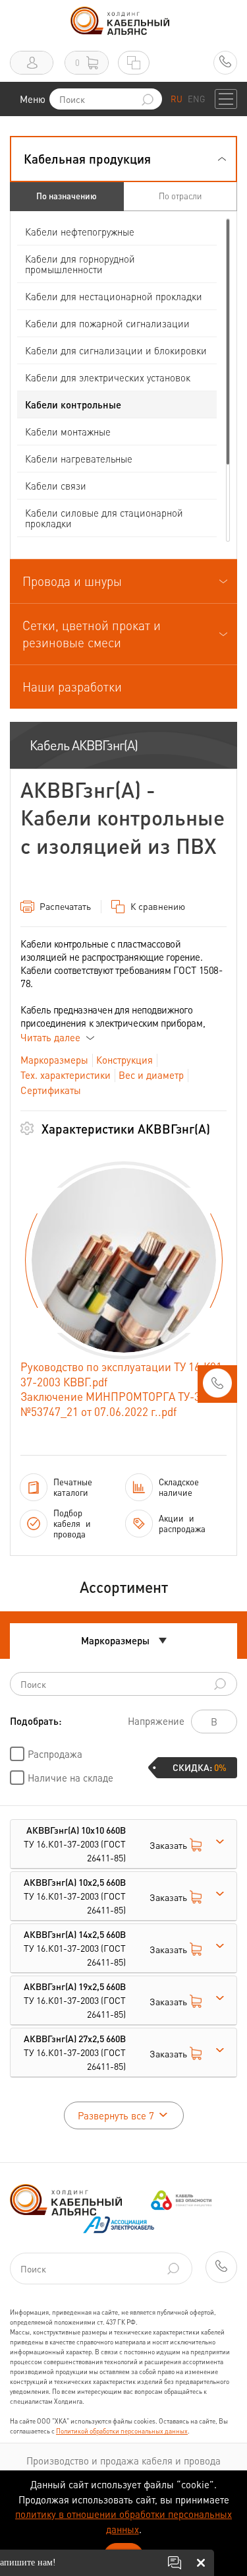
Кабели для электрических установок (108, 377)
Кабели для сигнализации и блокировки (116, 350)
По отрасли (180, 196)
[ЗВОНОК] (217, 1387)
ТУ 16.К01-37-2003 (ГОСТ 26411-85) (75, 1844)
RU (177, 99)
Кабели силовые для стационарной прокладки (104, 518)
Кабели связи (56, 486)
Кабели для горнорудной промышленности (80, 264)
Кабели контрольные (73, 404)
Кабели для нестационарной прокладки (114, 296)
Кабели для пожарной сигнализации (107, 323)
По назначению (67, 196)
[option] (124, 1260)
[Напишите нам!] (175, 2563)
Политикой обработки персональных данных (122, 2431)
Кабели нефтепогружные (80, 232)
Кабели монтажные (68, 432)
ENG (196, 99)
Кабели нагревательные (79, 459)
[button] (123, 159)
